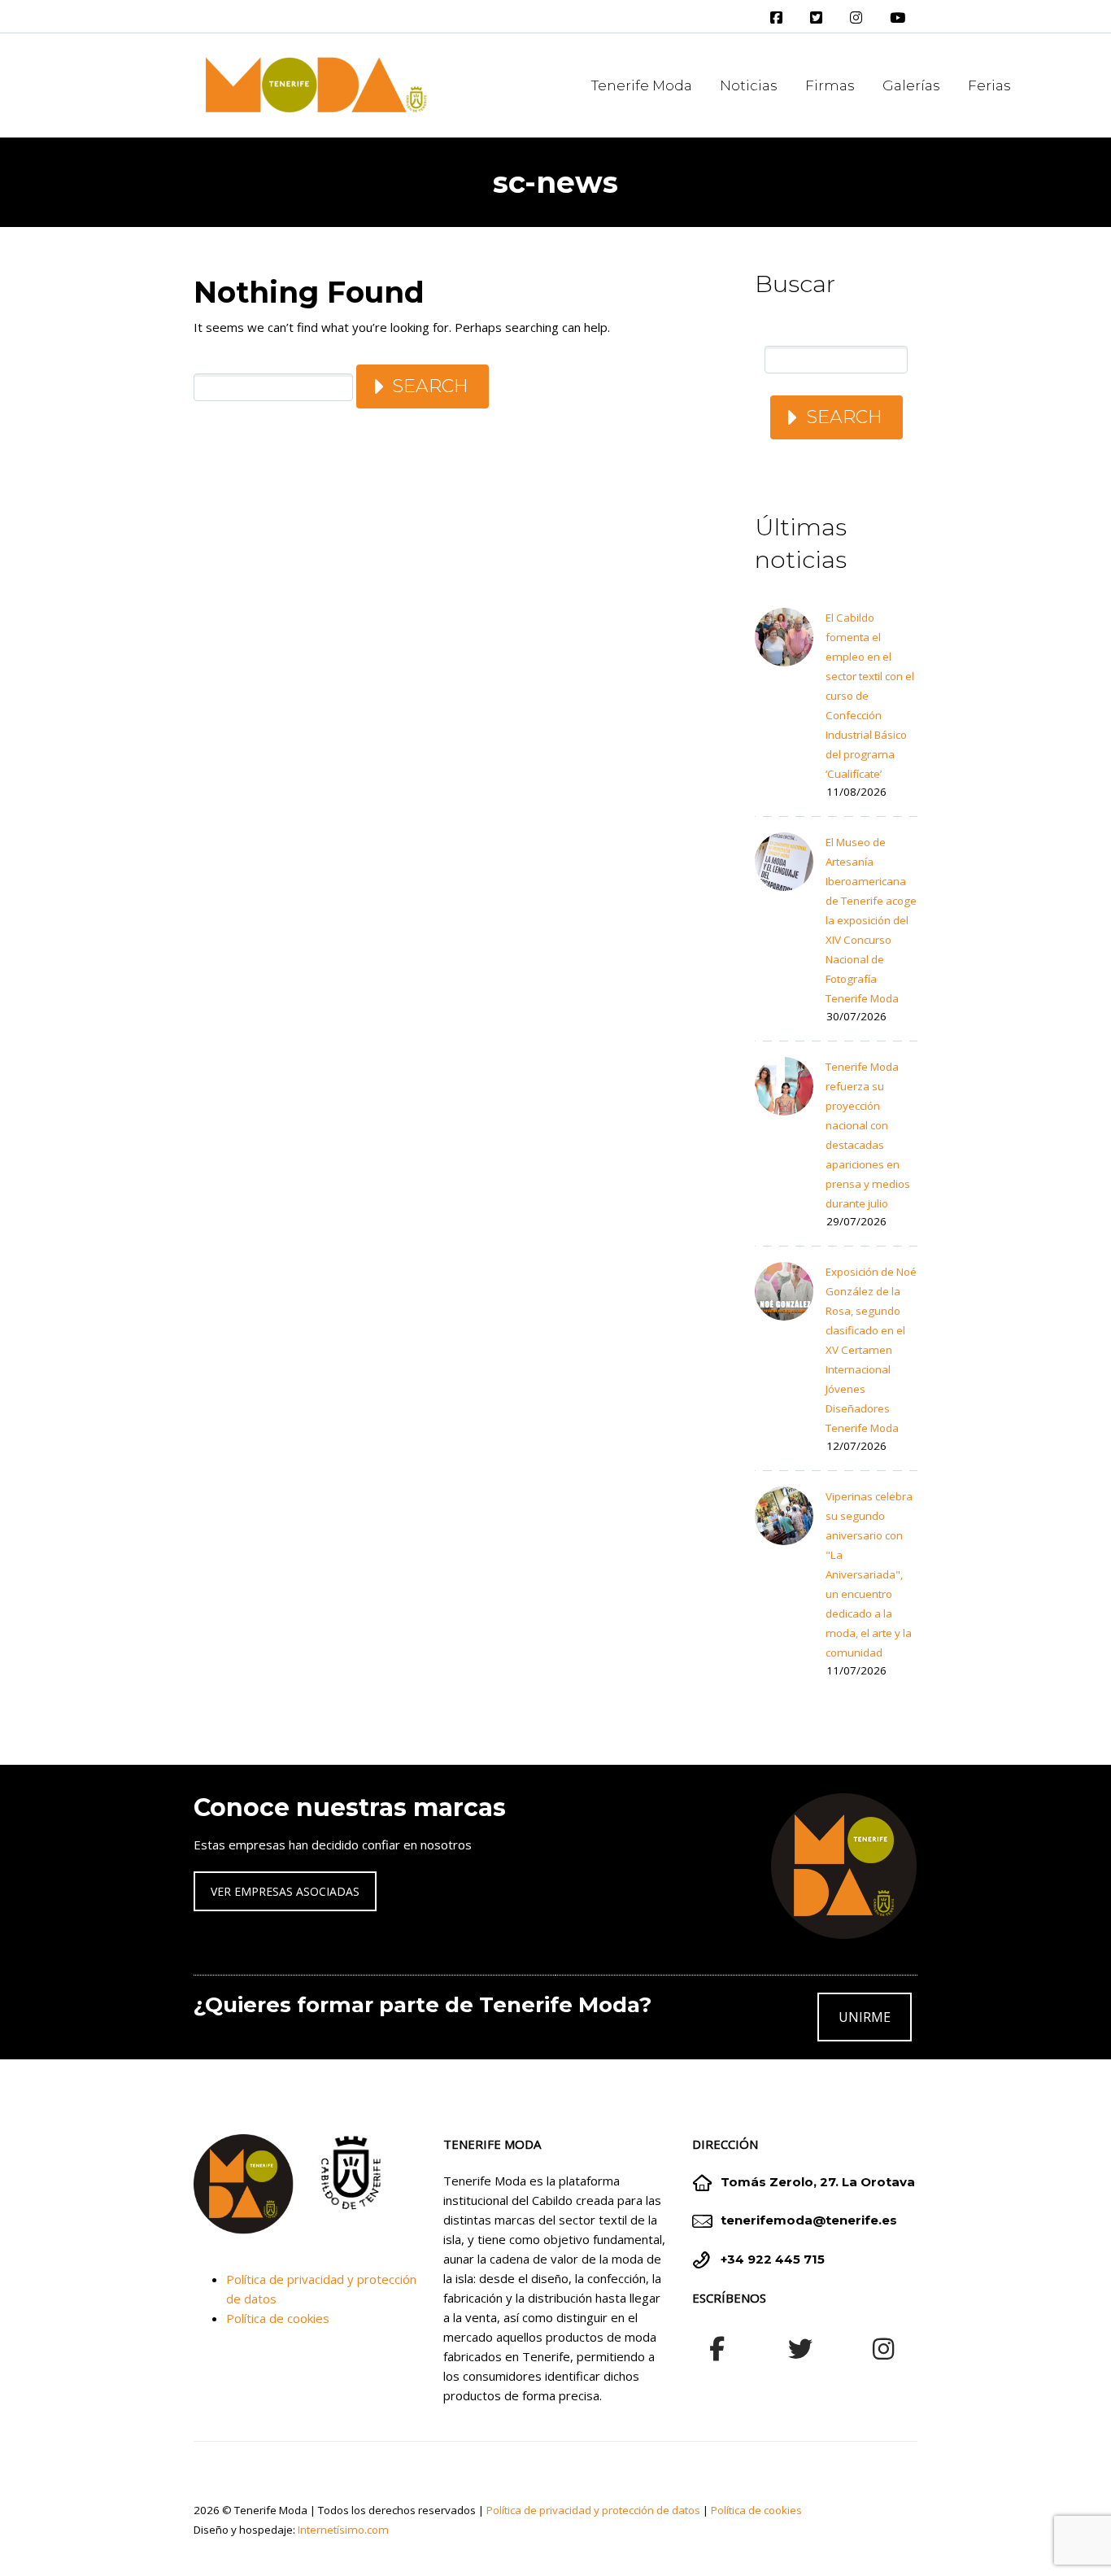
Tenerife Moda (642, 85)
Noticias (749, 85)
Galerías (911, 85)
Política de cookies (278, 2318)
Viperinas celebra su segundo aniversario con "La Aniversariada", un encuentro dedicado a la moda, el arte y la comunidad (869, 1574)
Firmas (830, 85)
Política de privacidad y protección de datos (593, 2510)
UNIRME (865, 2017)
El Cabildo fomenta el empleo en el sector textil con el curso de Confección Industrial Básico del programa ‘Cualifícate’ (870, 696)
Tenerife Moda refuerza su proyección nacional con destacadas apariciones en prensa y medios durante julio (868, 1135)
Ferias (989, 85)
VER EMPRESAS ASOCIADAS (285, 1891)
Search (430, 386)
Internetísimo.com (343, 2530)
